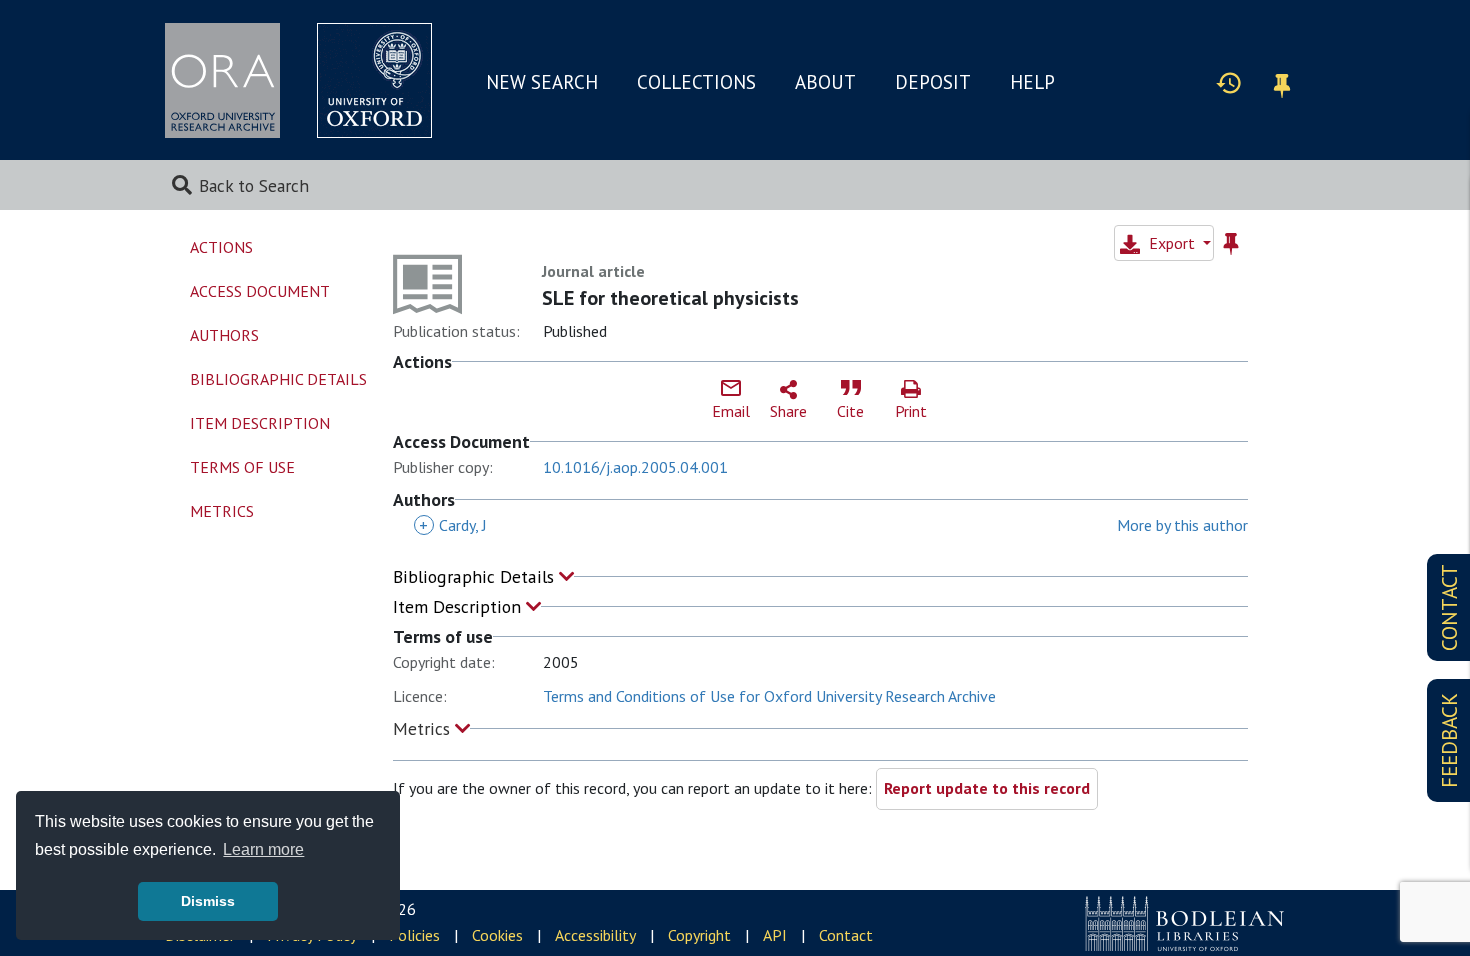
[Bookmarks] (1282, 82)
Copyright (699, 935)
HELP (1032, 82)
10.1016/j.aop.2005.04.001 (635, 467)
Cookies (497, 935)
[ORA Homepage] (222, 80)
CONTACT (1449, 607)
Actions (221, 247)
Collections (696, 82)
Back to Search (254, 185)
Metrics (424, 728)
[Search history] (1229, 82)
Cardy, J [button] (453, 525)
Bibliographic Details (476, 576)
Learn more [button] (263, 849)
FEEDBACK (1449, 740)
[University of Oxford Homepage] (374, 80)
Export (1172, 243)
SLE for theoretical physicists (670, 298)
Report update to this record (987, 788)
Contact (846, 935)
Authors (224, 335)
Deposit (933, 82)
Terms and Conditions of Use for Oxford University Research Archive (769, 696)
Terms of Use (242, 467)
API (775, 935)
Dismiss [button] (208, 901)
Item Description (459, 606)
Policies (414, 935)
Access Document (260, 291)
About (825, 82)
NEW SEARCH (542, 82)
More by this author (1182, 525)
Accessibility (595, 935)
